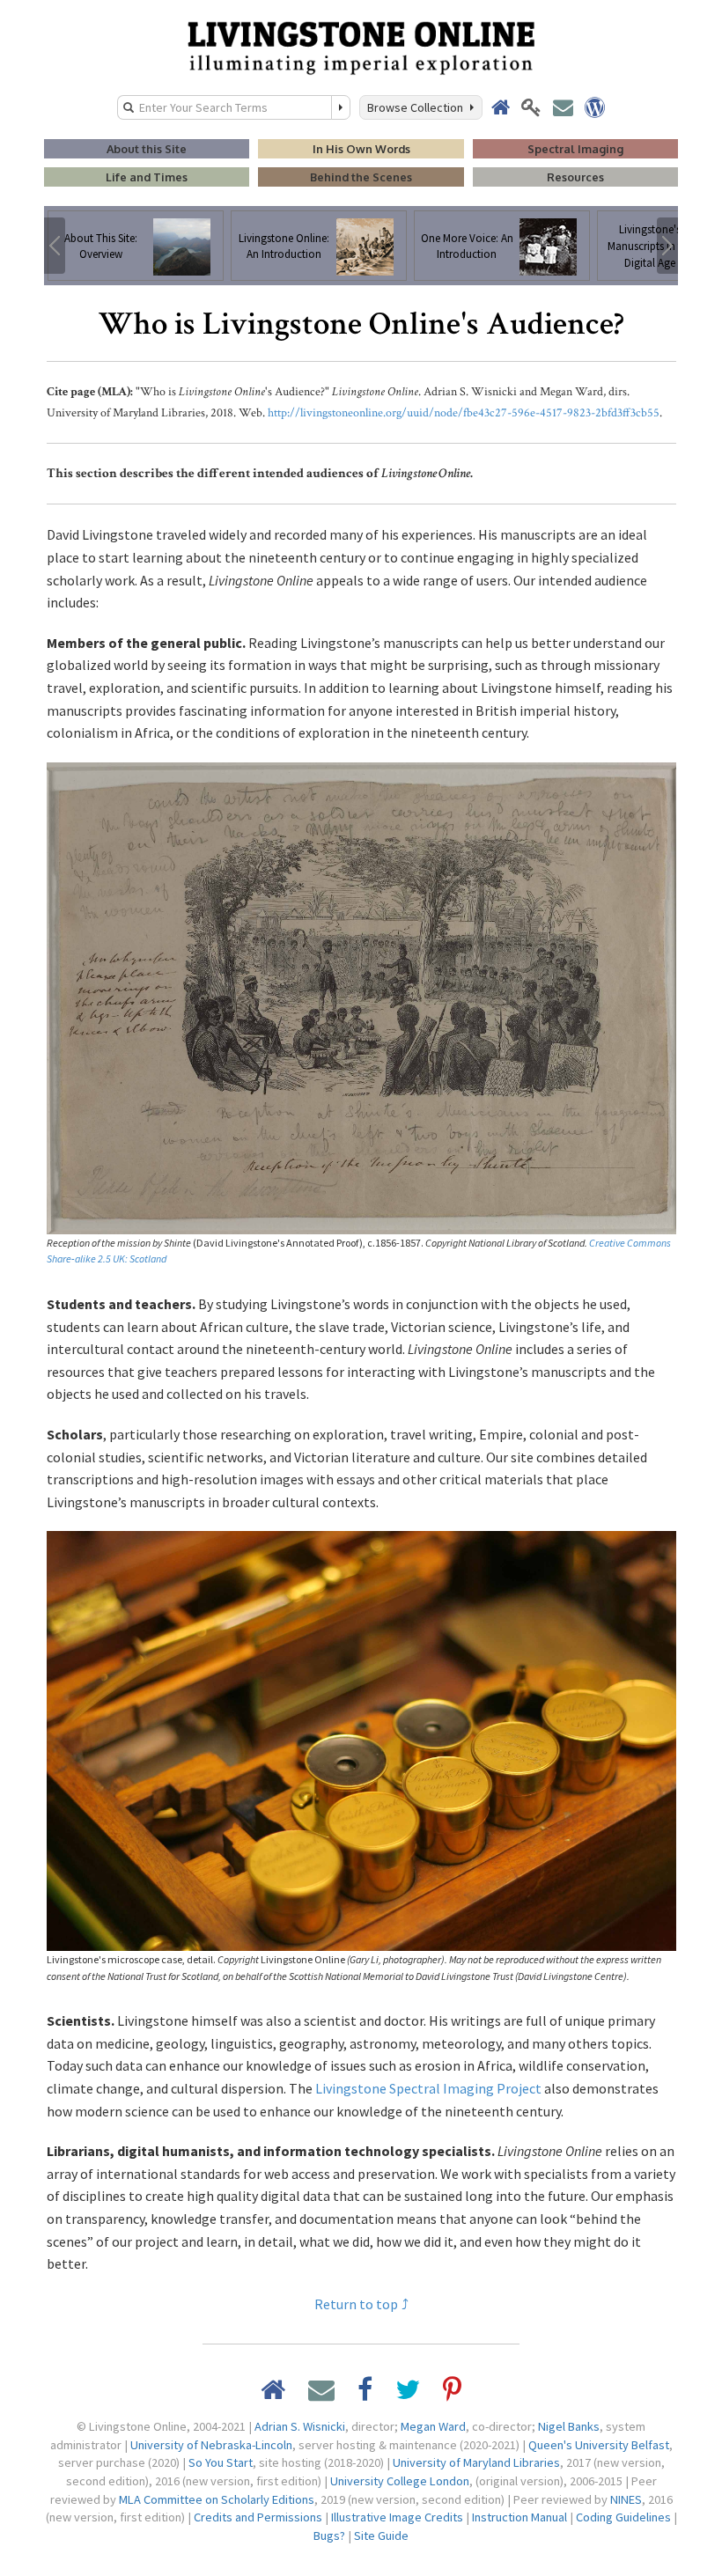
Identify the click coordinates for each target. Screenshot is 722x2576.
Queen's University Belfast (599, 2445)
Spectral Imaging (575, 149)
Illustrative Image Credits (397, 2517)
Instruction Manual (519, 2517)
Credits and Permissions (258, 2517)
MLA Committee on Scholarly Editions (217, 2499)
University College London (400, 2481)
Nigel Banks (569, 2426)
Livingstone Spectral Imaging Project (428, 2088)
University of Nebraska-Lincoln (211, 2445)
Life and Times (147, 177)
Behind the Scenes (361, 177)
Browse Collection (418, 107)
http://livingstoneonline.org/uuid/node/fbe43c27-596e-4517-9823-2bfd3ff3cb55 (464, 413)
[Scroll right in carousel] (667, 246)
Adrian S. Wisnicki (300, 2426)
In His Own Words (361, 149)
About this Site (147, 149)
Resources (575, 177)
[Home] (361, 47)
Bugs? (329, 2536)
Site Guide (381, 2536)
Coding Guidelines (623, 2517)
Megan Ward (433, 2426)
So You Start (221, 2462)
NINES (626, 2499)
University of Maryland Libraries (476, 2462)
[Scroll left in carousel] (55, 246)
